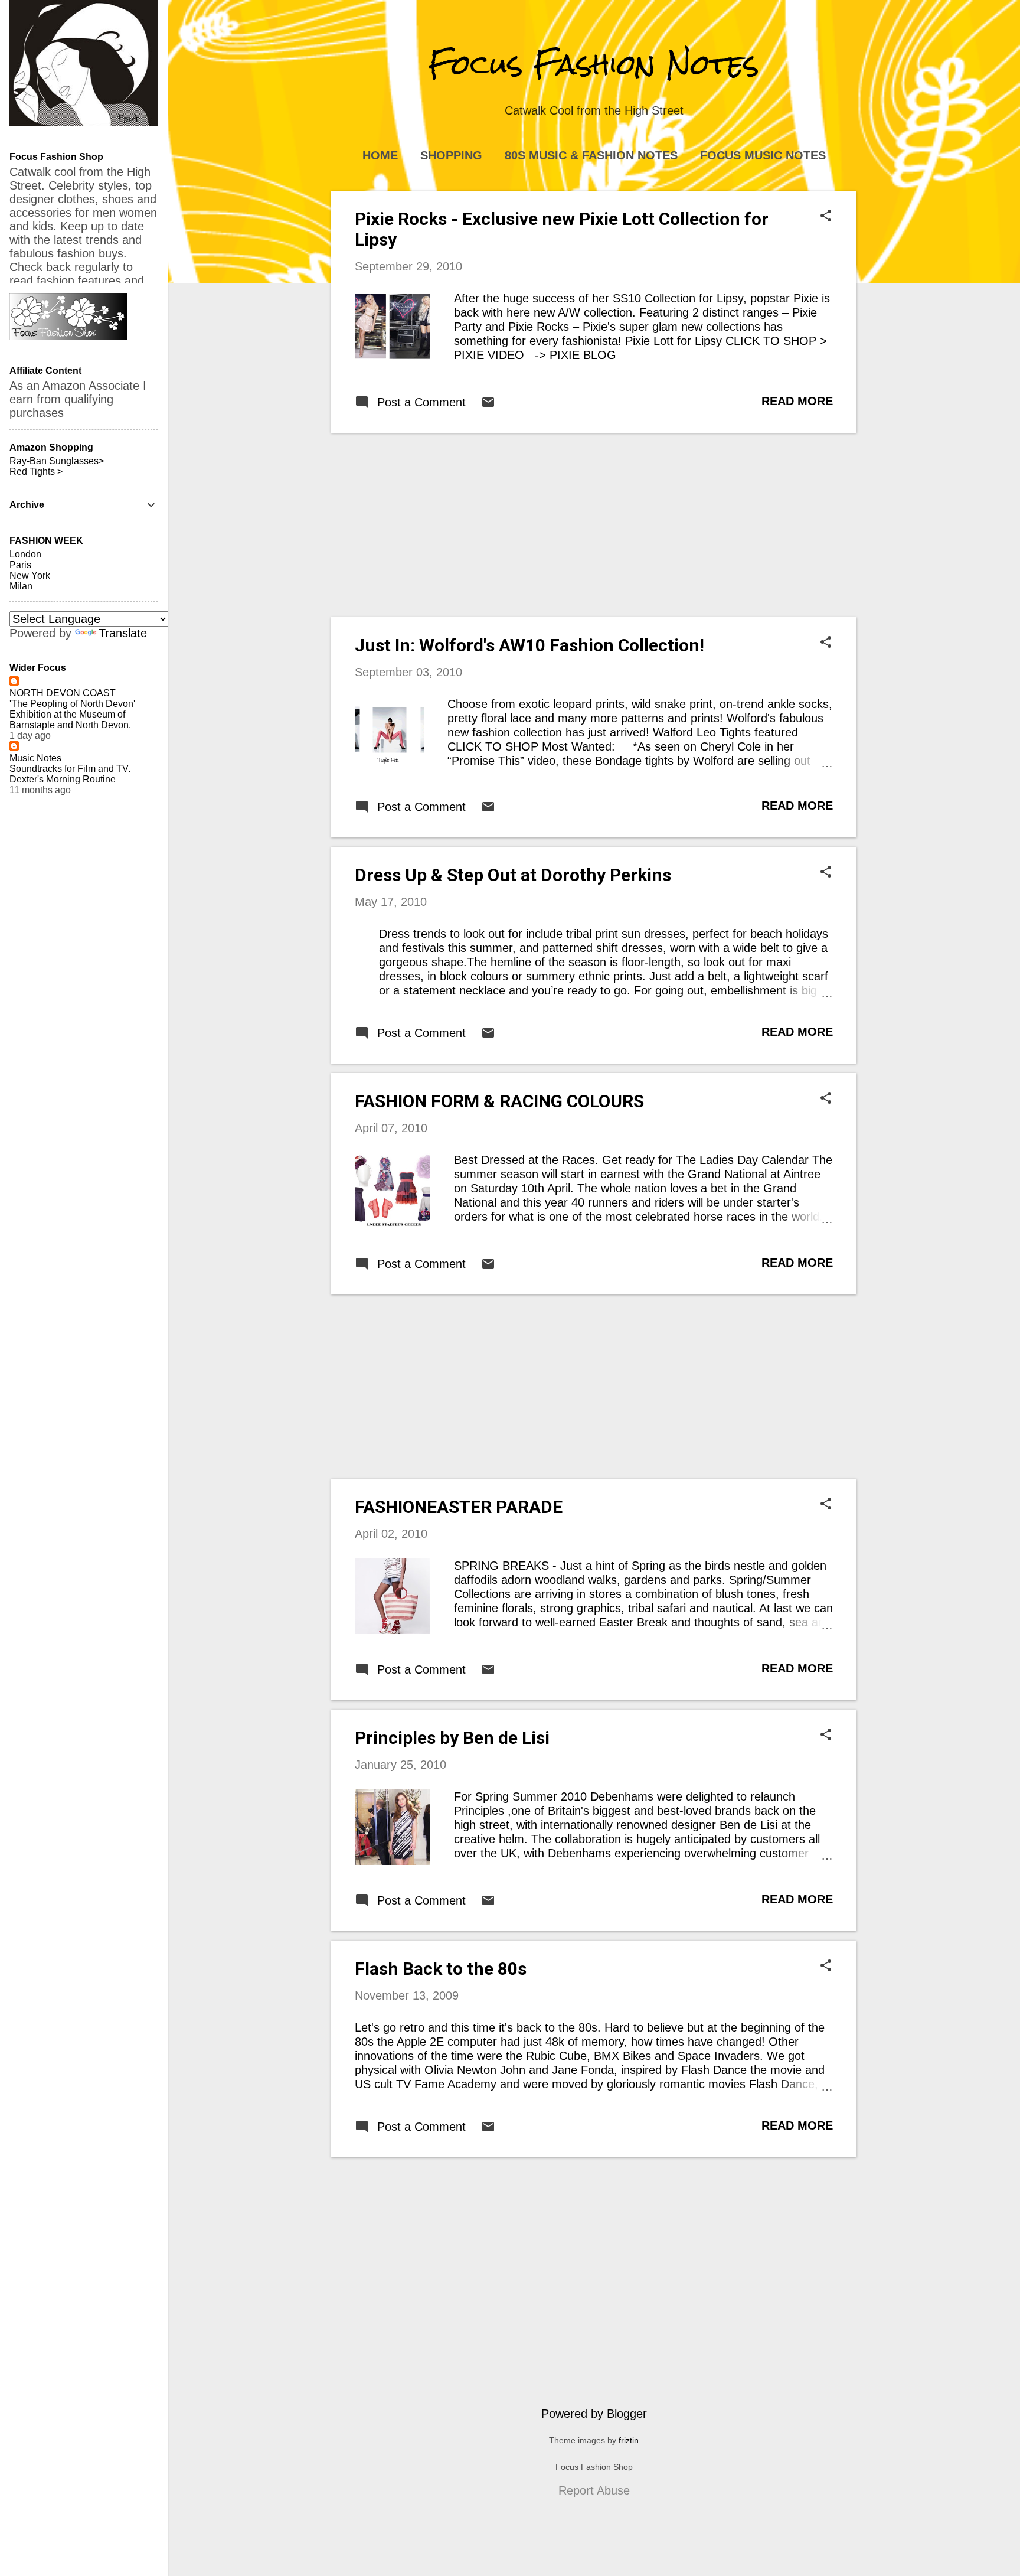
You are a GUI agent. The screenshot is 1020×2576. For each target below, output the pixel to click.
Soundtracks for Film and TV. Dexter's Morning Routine (70, 774)
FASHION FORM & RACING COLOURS (499, 1101)
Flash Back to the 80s (441, 1969)
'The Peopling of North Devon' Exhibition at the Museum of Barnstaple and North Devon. (72, 714)
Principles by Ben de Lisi (452, 1738)
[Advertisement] (594, 525)
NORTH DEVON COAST (63, 693)
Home (380, 155)
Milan (21, 586)
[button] (826, 217)
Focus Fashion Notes (594, 64)
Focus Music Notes (763, 155)
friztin (629, 2440)
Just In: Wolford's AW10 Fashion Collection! (529, 645)
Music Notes (35, 758)
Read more (797, 401)
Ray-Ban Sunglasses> (57, 461)
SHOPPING (451, 155)
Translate (123, 633)
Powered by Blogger (594, 2414)
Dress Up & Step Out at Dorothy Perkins (513, 875)
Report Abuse (594, 2490)
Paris (20, 565)
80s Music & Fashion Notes (591, 155)
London (25, 554)
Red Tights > (36, 472)
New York (30, 575)
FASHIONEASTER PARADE (459, 1507)
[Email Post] (488, 405)
